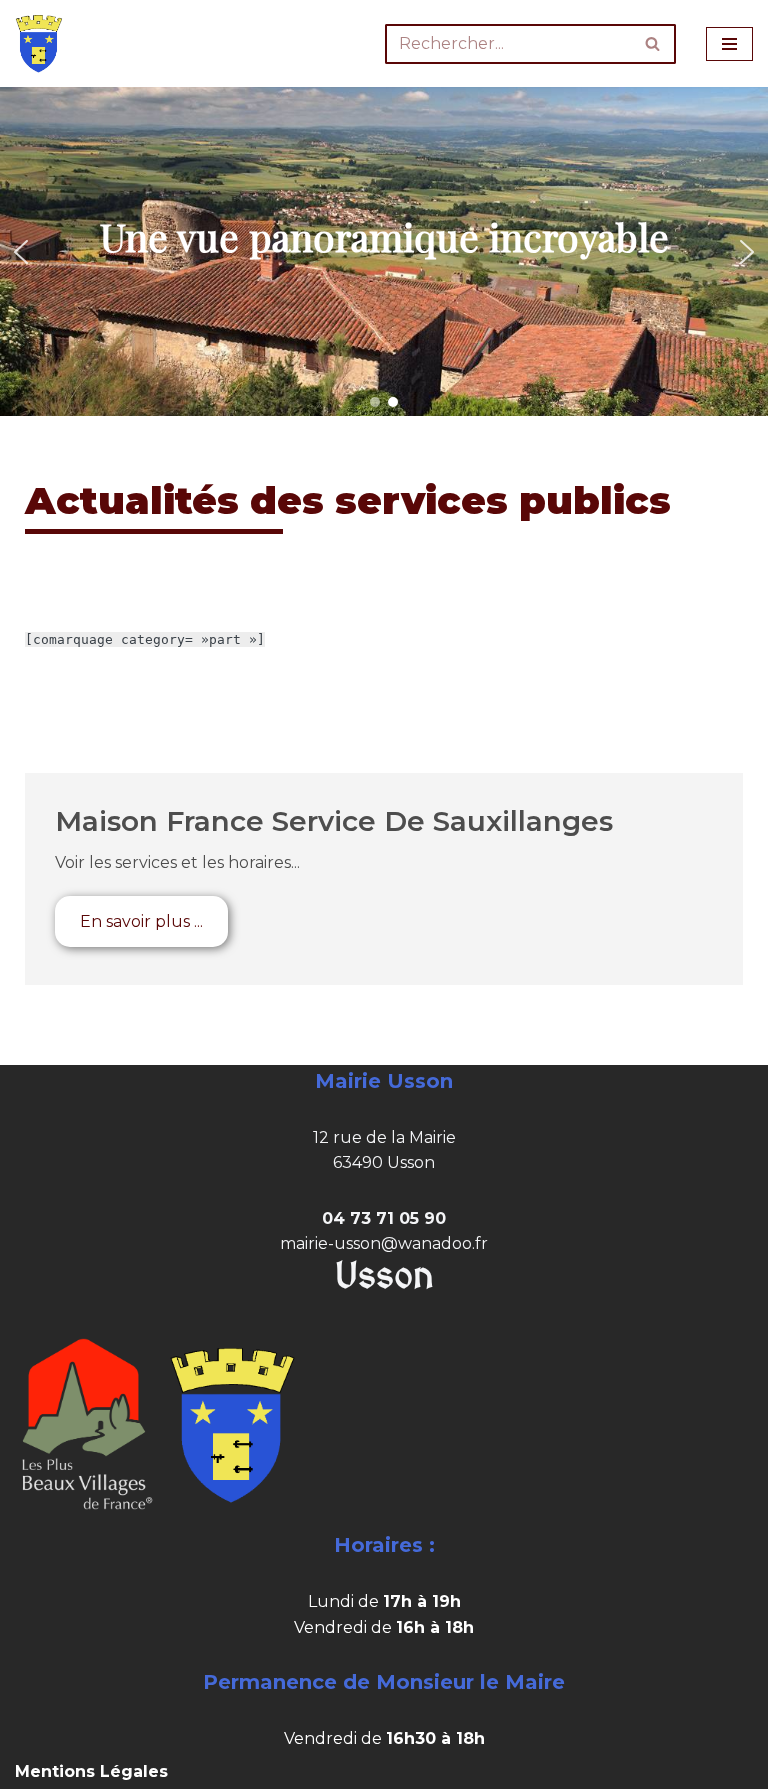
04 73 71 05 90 (384, 1218)
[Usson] (39, 43)
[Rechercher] (653, 44)
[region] (384, 251)
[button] (21, 252)
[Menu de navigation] (729, 44)
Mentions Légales (91, 1771)
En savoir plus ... (141, 921)
